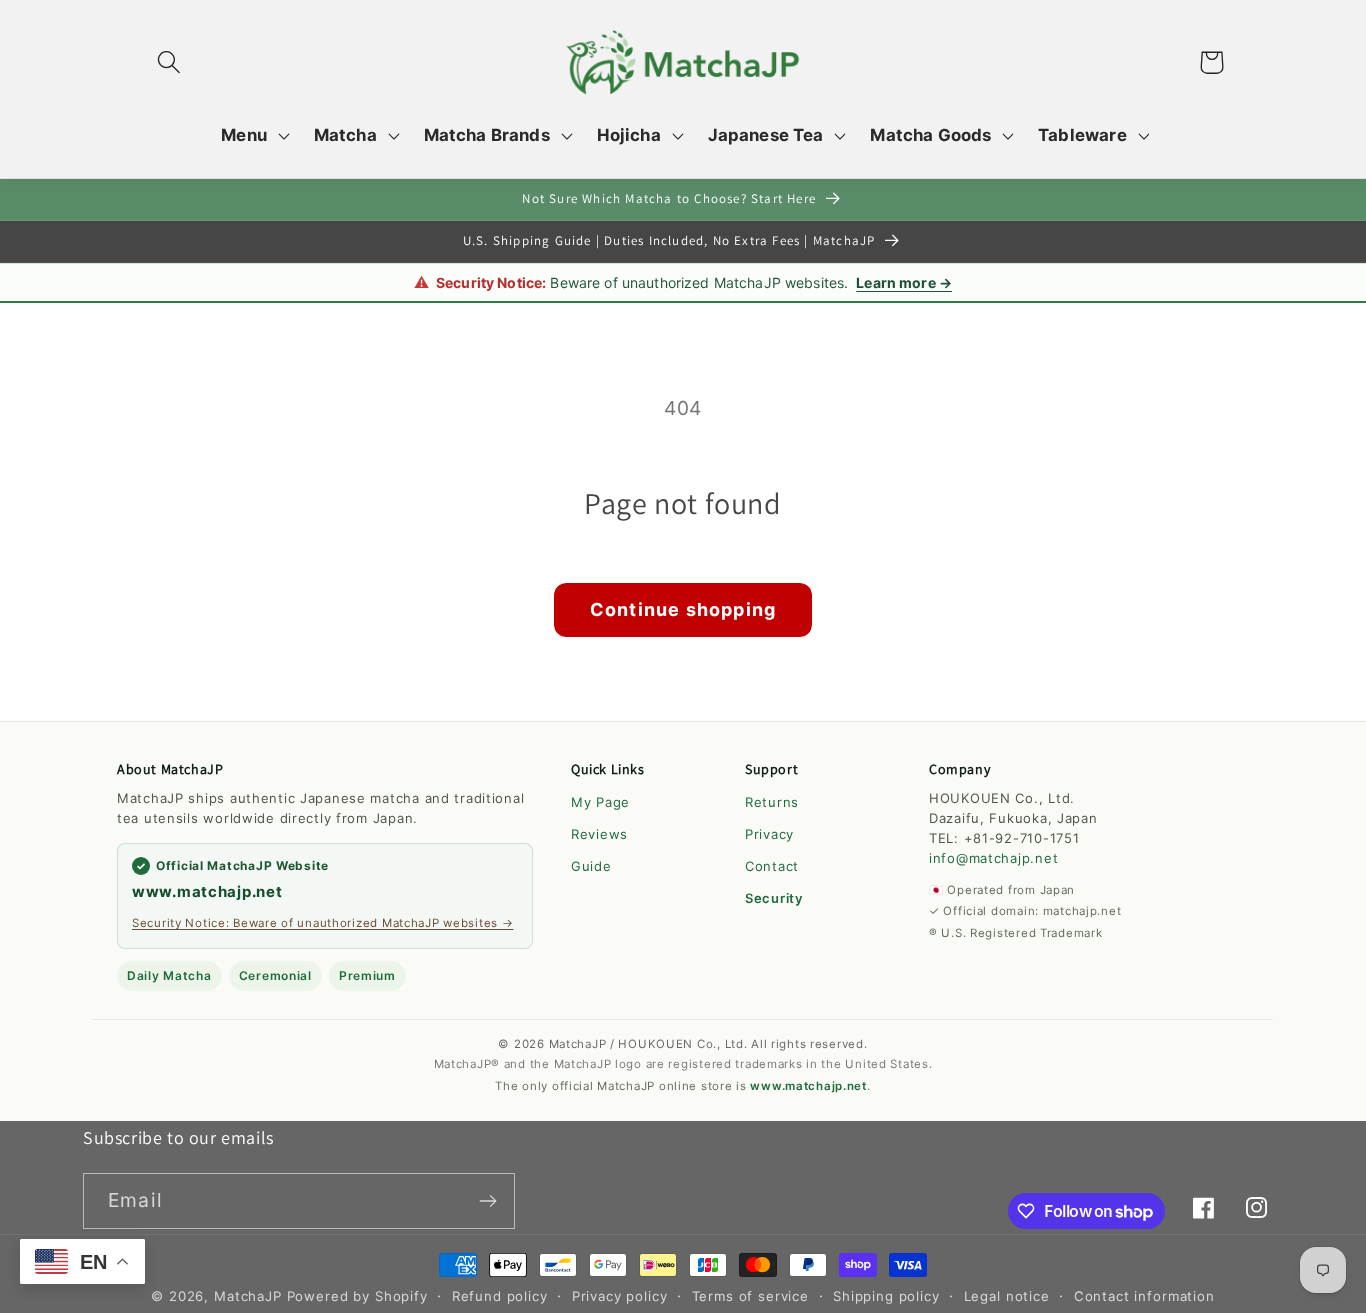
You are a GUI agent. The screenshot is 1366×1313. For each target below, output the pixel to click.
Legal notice (1007, 1296)
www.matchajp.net (207, 891)
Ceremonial (275, 975)
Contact (772, 866)
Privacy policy (620, 1296)
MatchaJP (248, 1296)
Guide (591, 866)
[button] (169, 62)
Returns (772, 802)
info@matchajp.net (993, 858)
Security (774, 898)
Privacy (769, 834)
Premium (367, 975)
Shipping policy (886, 1296)
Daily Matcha (169, 975)
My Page (600, 802)
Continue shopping (683, 609)
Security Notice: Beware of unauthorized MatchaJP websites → (322, 923)
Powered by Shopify (357, 1296)
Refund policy (500, 1296)
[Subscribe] (487, 1201)
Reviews (599, 834)
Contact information (1144, 1296)
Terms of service (750, 1296)
